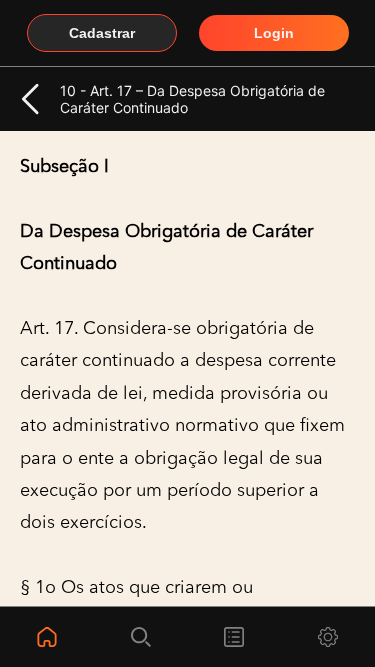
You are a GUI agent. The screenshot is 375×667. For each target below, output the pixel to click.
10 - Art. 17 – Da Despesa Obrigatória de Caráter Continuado (192, 99)
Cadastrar (102, 33)
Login (274, 33)
